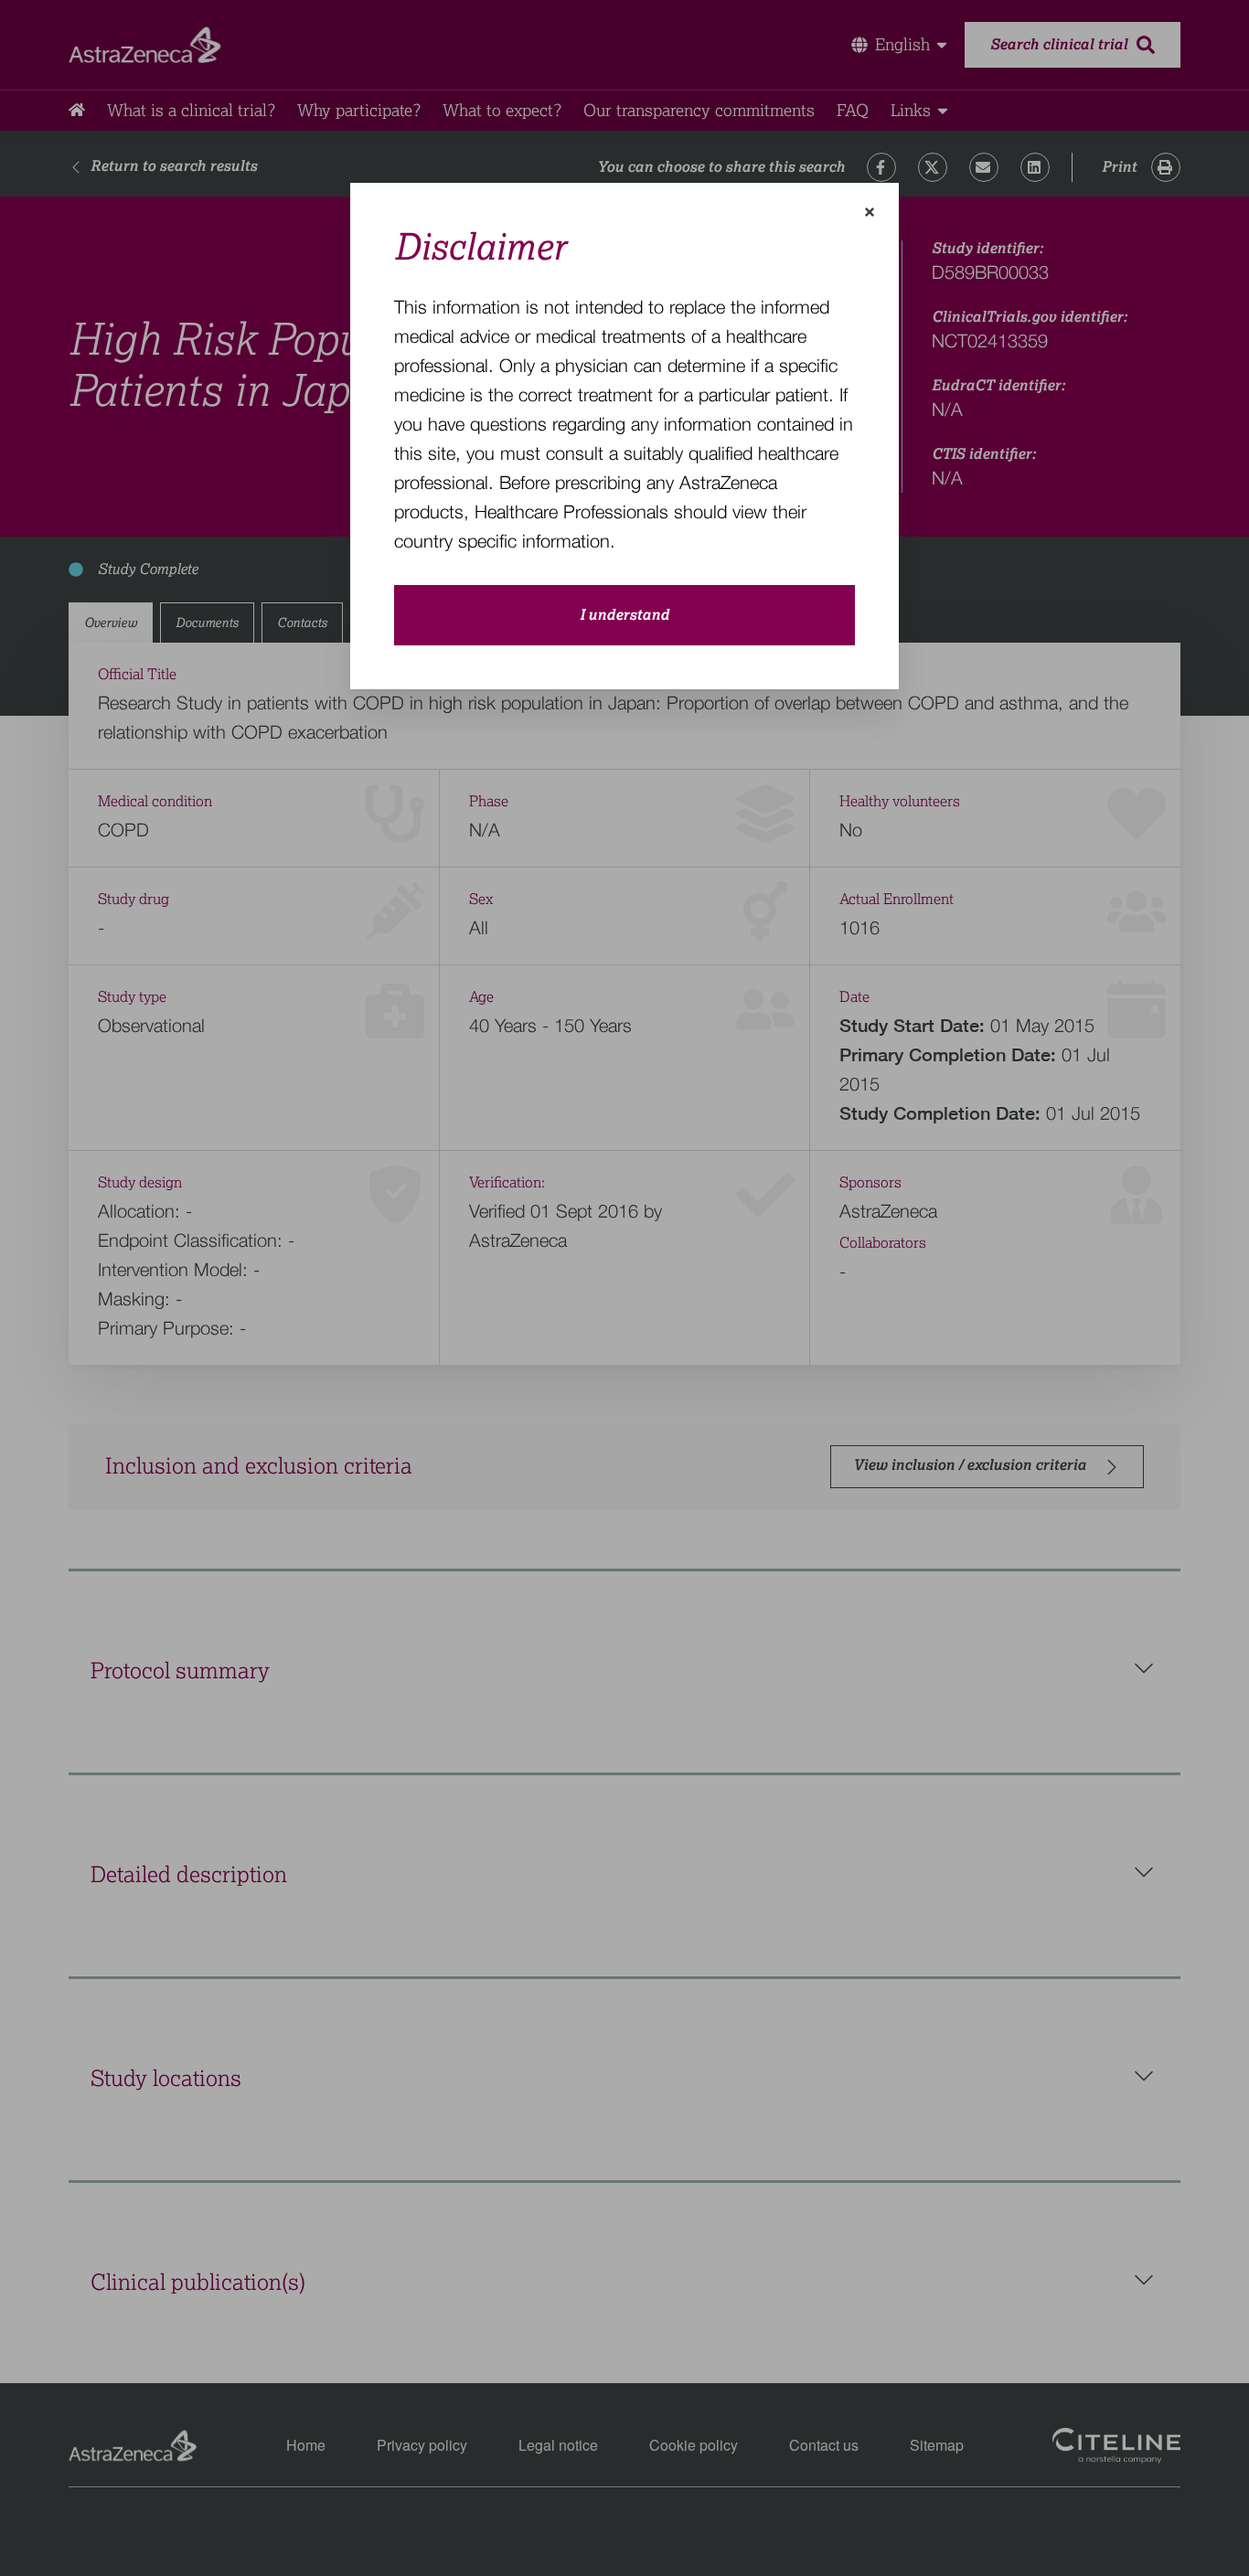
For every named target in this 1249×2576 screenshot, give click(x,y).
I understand (624, 615)
